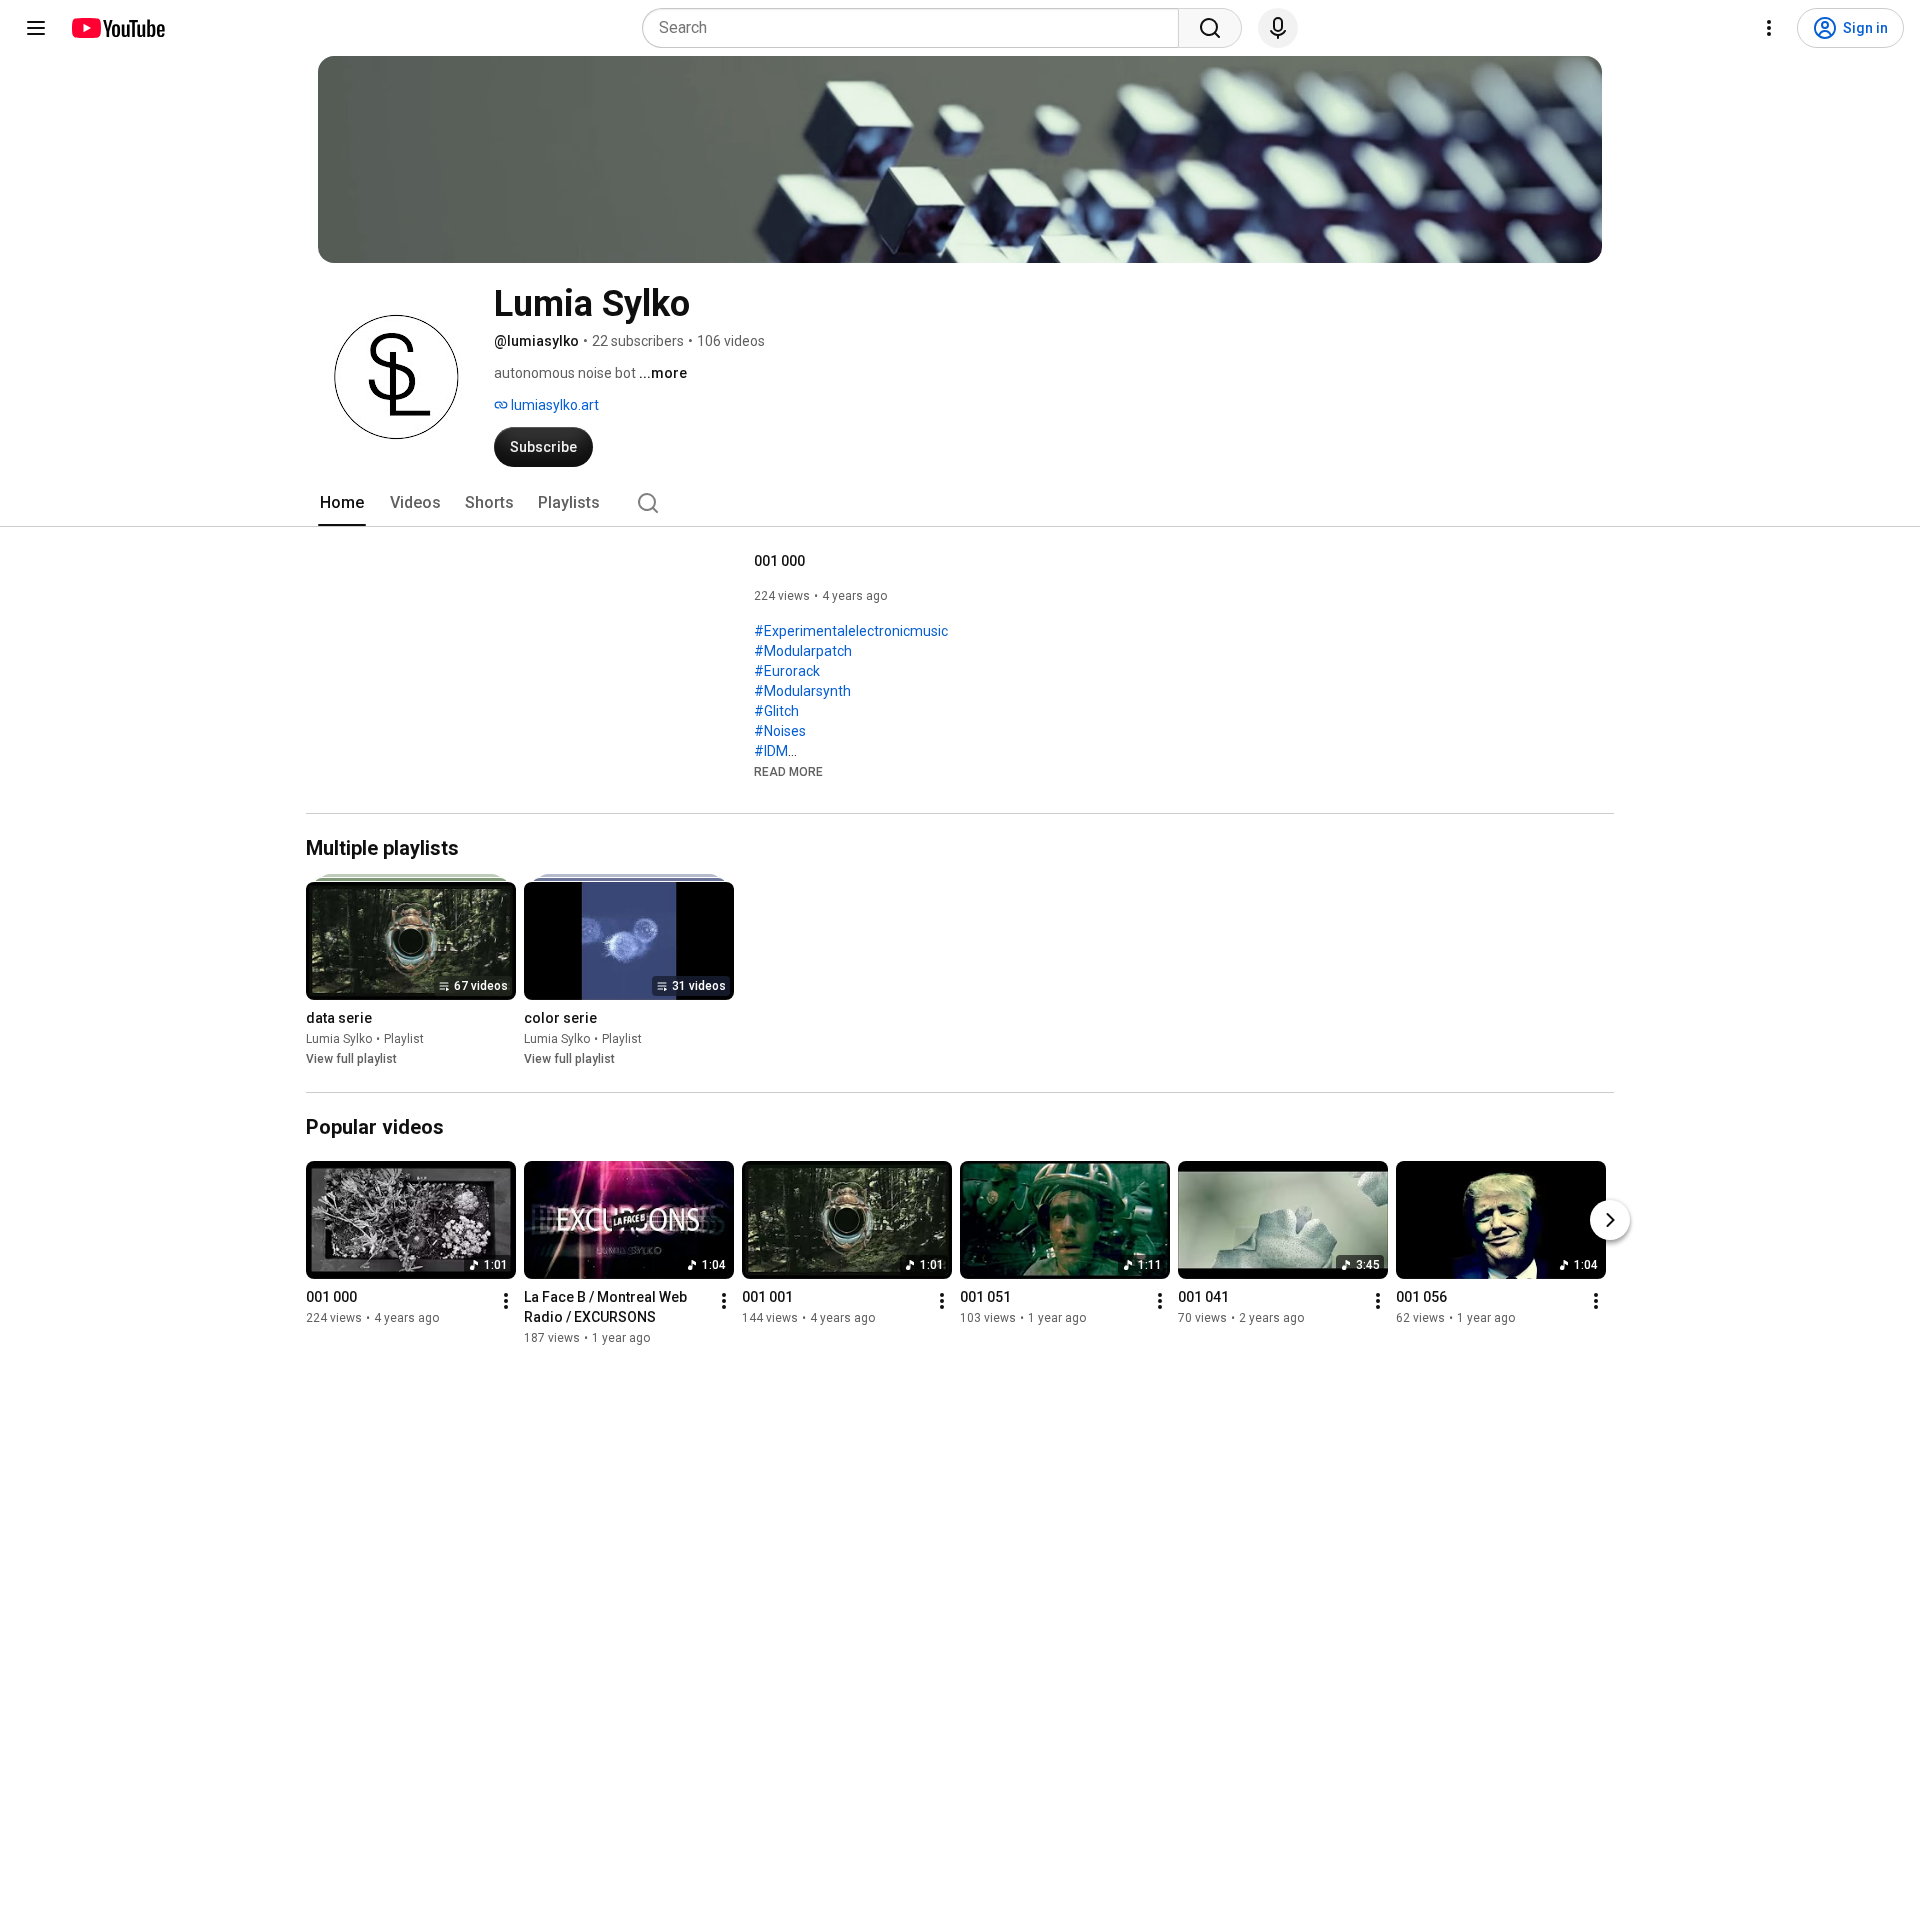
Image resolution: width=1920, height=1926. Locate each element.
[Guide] (36, 28)
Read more (788, 772)
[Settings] (1769, 28)
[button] (788, 771)
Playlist (404, 1039)
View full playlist (351, 1059)
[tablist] (960, 503)
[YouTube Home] (117, 28)
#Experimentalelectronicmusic (851, 631)
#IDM (771, 751)
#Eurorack (787, 671)
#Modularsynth (802, 691)
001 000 (779, 561)
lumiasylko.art (553, 405)
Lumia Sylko (339, 1039)
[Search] (1210, 28)
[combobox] (916, 28)
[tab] (342, 503)
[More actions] (506, 1301)
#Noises (780, 731)
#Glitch (776, 711)
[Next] (1610, 1220)
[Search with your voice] (1278, 28)
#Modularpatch (803, 651)
